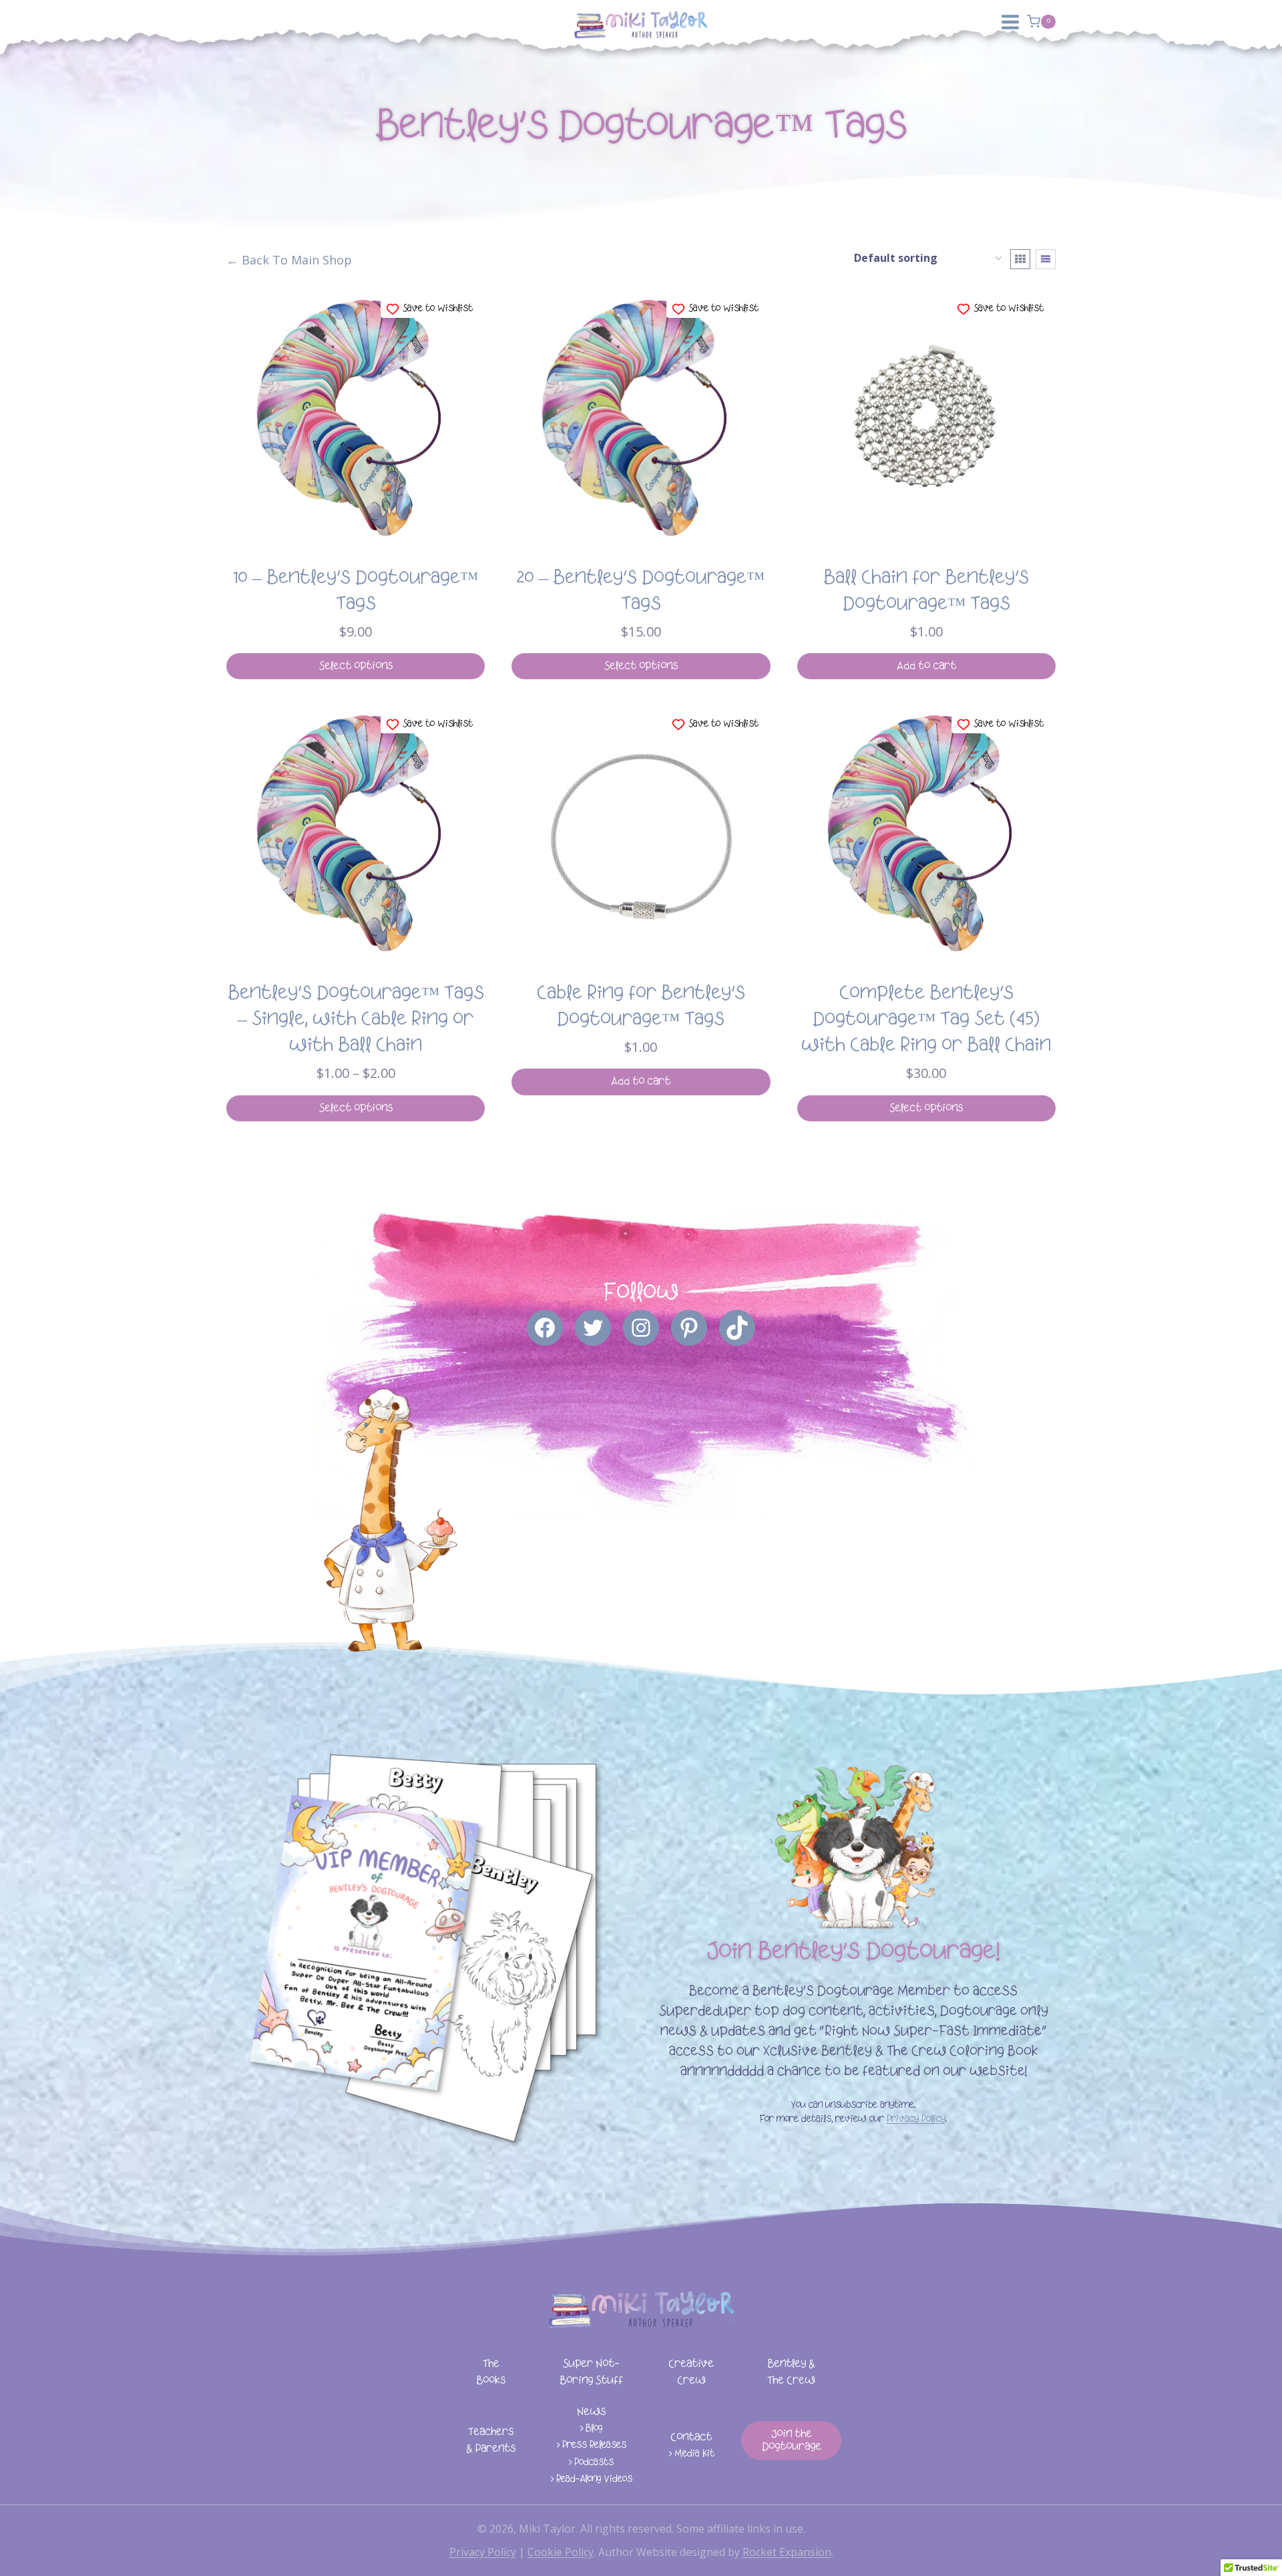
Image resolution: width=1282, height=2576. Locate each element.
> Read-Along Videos (591, 2479)
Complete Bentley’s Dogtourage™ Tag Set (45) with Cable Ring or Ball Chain (926, 1020)
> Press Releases (591, 2445)
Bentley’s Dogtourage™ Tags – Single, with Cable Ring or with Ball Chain (356, 1020)
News (591, 2412)
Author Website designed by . (716, 2552)
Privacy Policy (916, 2120)
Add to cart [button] (926, 666)
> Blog (591, 2429)
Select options (356, 666)
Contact (691, 2437)
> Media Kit (691, 2454)
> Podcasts (591, 2463)
